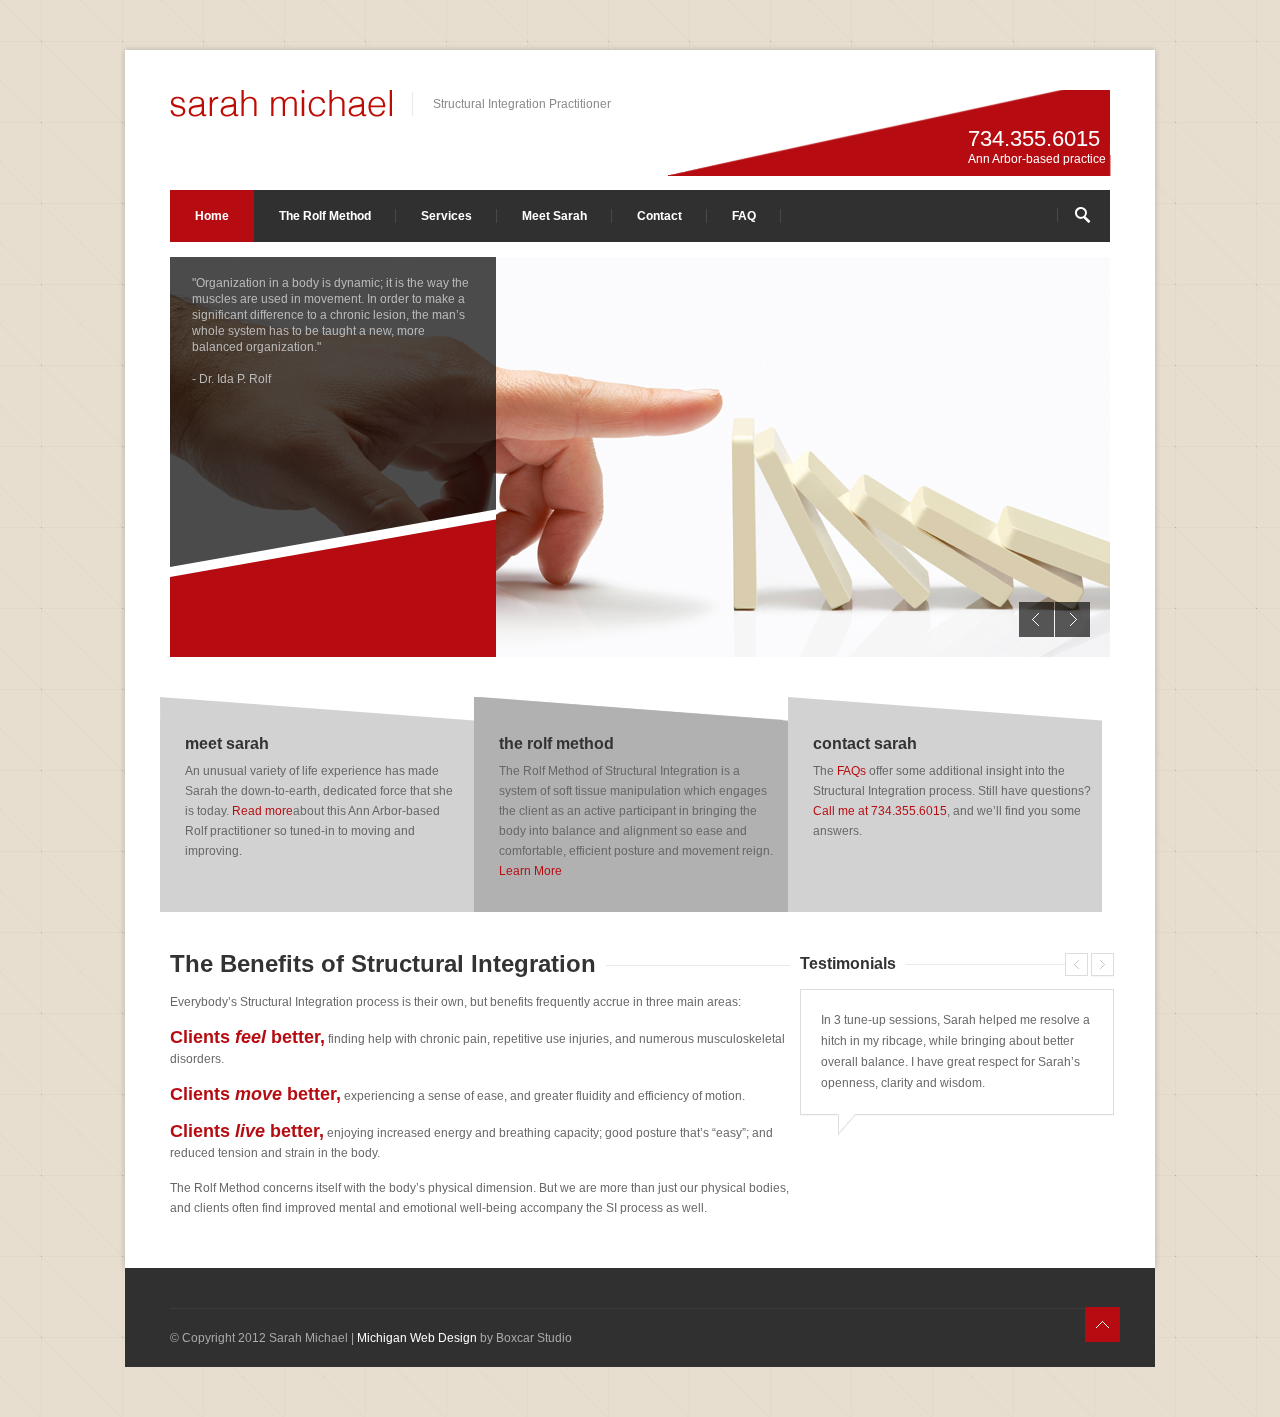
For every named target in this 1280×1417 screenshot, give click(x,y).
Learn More (530, 871)
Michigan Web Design (417, 1338)
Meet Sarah (554, 216)
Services (446, 216)
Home (212, 216)
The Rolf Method (325, 216)
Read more (262, 811)
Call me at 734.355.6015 (880, 811)
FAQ (744, 216)
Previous (1036, 619)
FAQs (851, 771)
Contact (659, 216)
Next (1072, 619)
